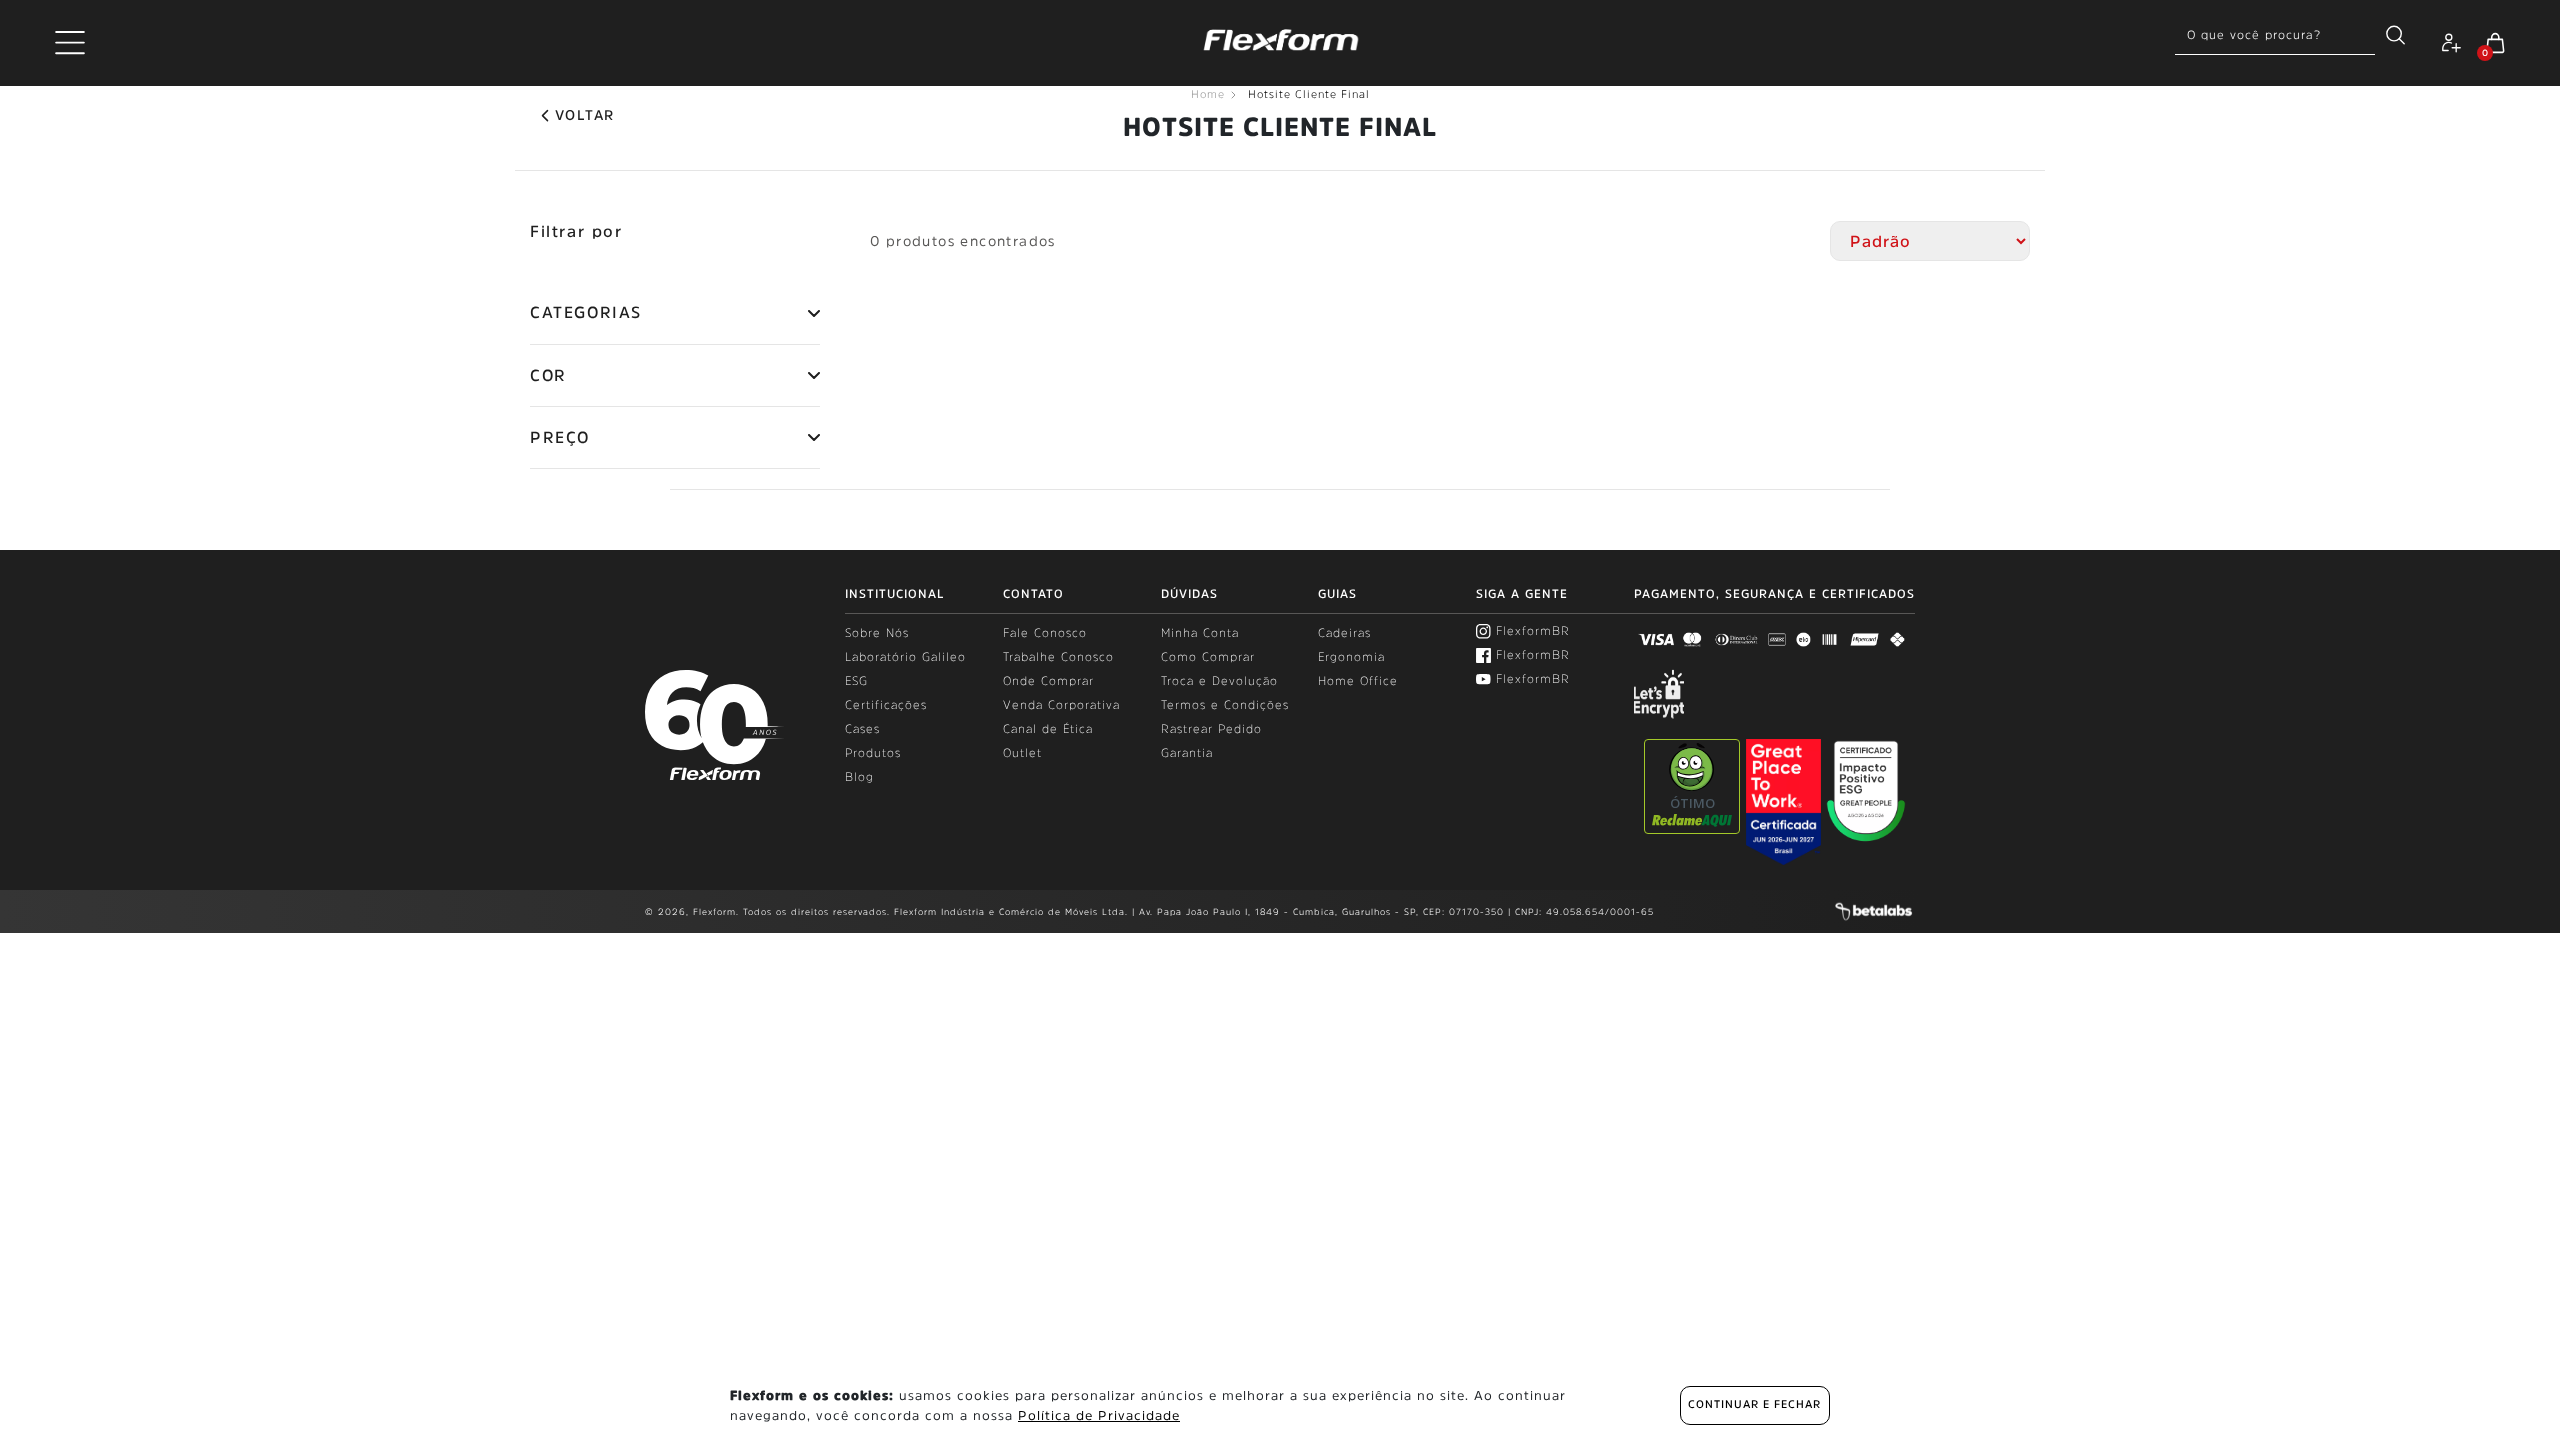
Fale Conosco (1045, 633)
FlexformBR (1533, 631)
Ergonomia (1351, 657)
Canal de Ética (1048, 729)
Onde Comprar (1048, 681)
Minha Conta (1200, 633)
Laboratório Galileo (905, 657)
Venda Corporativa (1061, 705)
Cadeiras (1344, 633)
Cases (862, 729)
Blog (859, 777)
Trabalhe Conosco (1058, 657)
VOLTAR (584, 115)
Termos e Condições (1225, 705)
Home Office (1358, 681)
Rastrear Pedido (1211, 729)
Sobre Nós (877, 633)
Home (1208, 94)
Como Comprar (1208, 657)
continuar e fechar (1754, 1404)
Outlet (1022, 753)
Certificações (886, 705)
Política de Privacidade (1099, 1415)
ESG (856, 681)
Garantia (1187, 753)
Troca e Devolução (1219, 681)
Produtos (873, 753)
